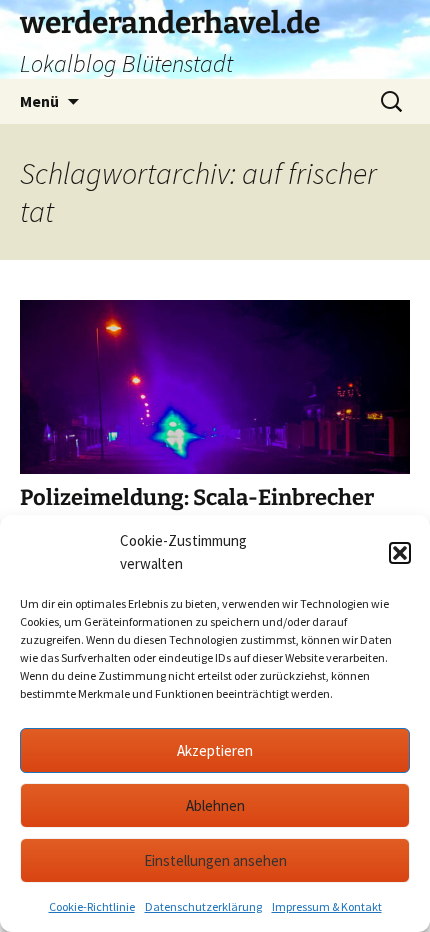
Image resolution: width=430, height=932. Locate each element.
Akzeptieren (215, 750)
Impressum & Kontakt (327, 906)
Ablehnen (215, 805)
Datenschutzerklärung (203, 906)
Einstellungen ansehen (215, 860)
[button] (400, 553)
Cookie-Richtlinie (92, 906)
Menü (39, 101)
